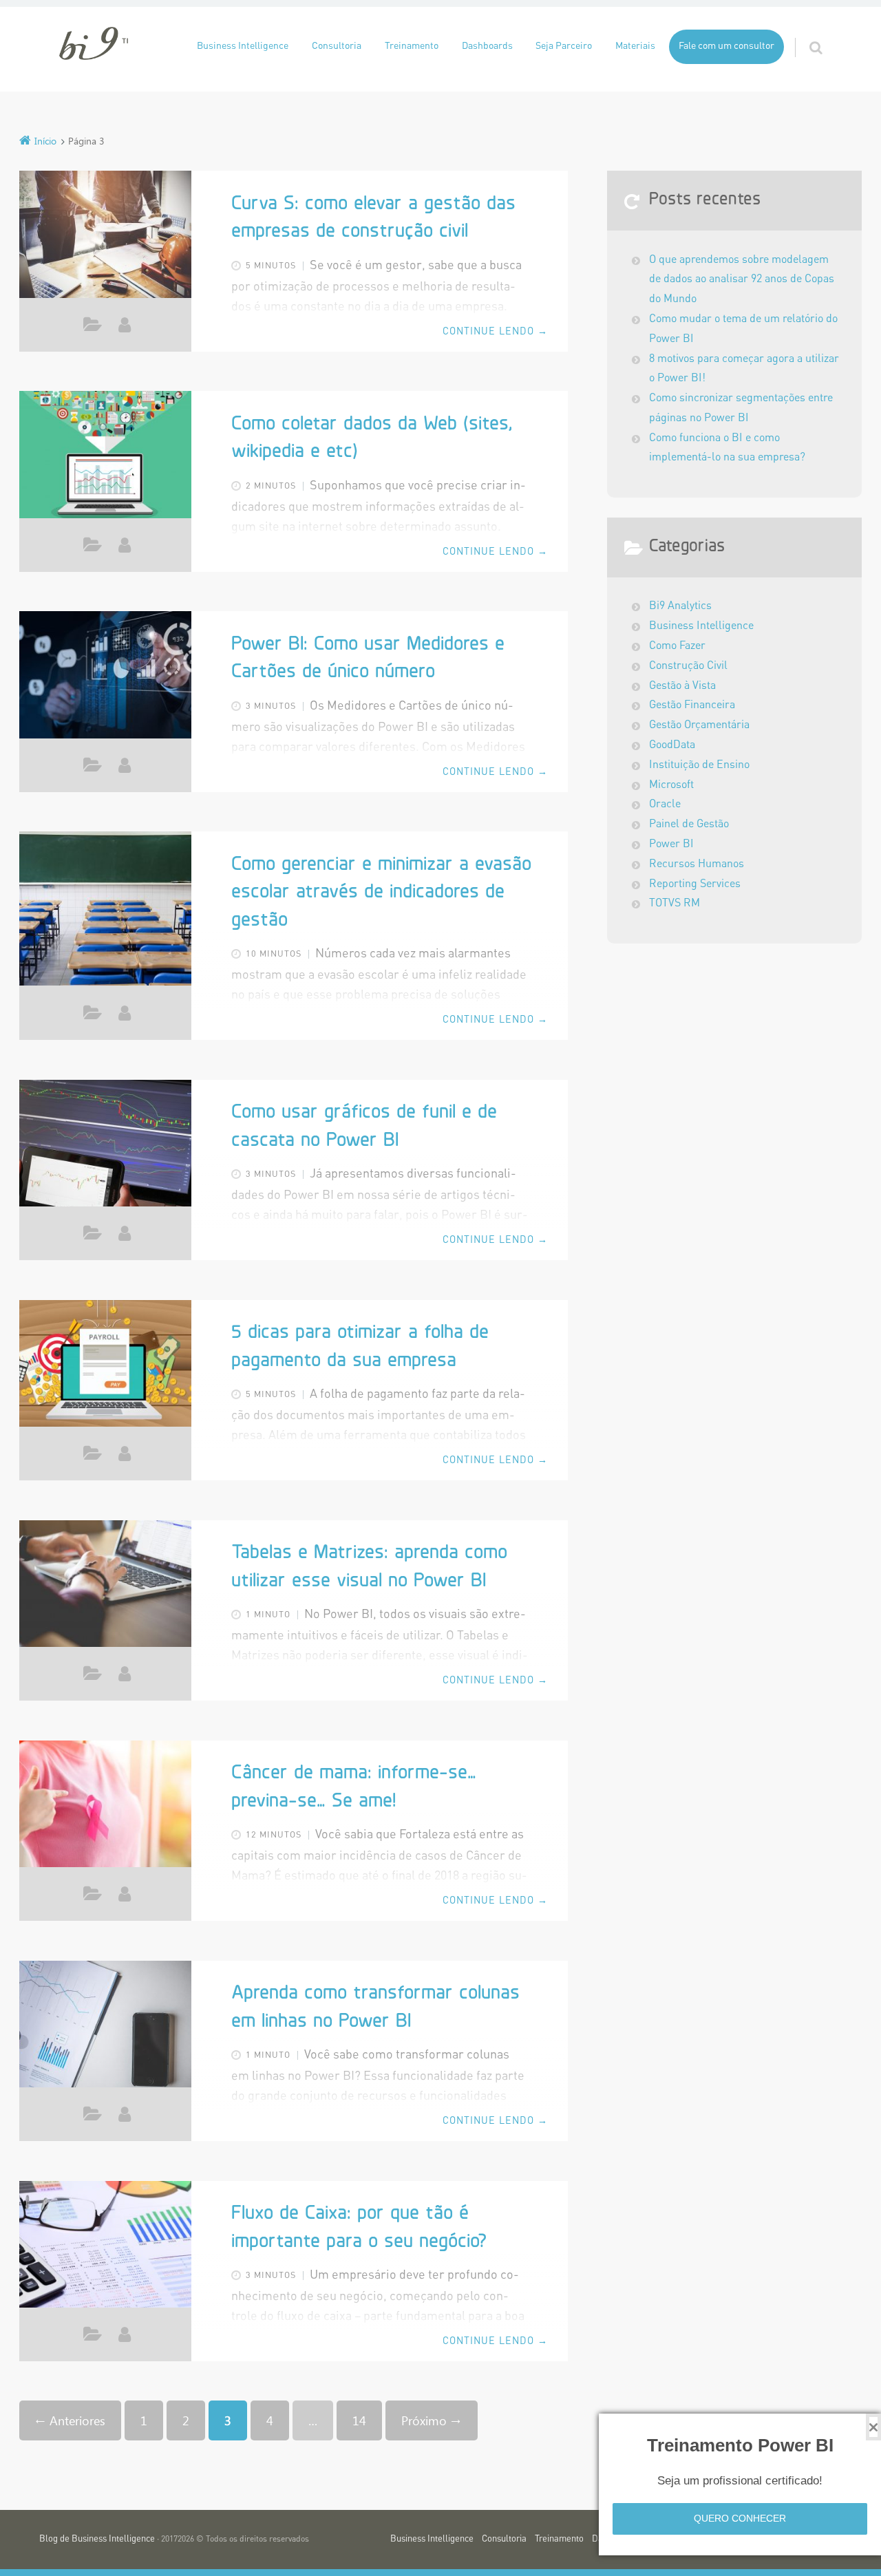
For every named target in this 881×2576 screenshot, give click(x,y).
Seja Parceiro (564, 46)
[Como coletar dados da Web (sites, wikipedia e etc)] (105, 458)
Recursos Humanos (697, 864)
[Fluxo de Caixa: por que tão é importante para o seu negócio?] (105, 2248)
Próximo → (431, 2420)
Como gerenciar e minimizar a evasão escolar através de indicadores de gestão (381, 893)
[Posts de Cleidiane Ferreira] (125, 545)
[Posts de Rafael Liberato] (125, 1233)
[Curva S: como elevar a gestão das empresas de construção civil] (105, 237)
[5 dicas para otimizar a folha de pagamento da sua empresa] (105, 1367)
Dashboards (487, 46)
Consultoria (337, 46)
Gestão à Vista (682, 686)
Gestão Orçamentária (699, 725)
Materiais (635, 46)
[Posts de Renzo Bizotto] (125, 1674)
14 (359, 2420)
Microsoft (671, 785)
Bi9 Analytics (680, 606)
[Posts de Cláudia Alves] (125, 325)
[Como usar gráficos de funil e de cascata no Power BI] (105, 1147)
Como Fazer (93, 548)
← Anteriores (70, 2420)
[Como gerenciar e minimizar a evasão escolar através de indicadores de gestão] (105, 908)
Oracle (665, 805)
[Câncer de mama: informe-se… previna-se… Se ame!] (105, 1807)
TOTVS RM (675, 904)
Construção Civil (688, 666)
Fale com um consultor (726, 46)
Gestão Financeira (692, 705)
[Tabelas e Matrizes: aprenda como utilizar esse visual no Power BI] (105, 1587)
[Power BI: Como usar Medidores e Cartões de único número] (105, 678)
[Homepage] (94, 43)
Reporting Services (695, 884)
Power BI (93, 328)
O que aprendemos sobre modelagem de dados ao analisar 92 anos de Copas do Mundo (742, 280)
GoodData (672, 745)
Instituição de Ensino (699, 765)
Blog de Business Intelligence (97, 2539)
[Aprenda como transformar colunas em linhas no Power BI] (105, 2027)
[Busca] (803, 34)
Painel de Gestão (689, 824)
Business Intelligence (243, 46)
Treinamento (412, 46)
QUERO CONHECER (740, 2518)
